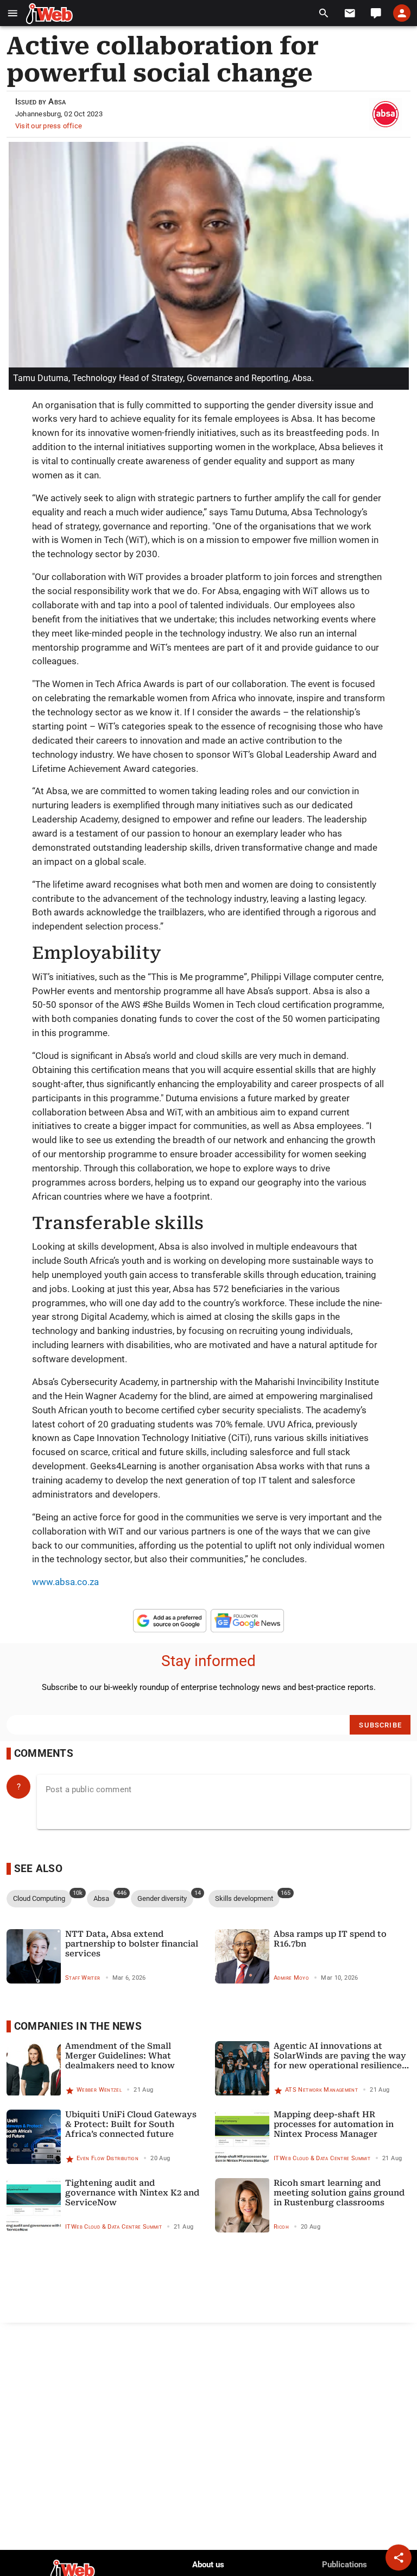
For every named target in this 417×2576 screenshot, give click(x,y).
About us (208, 2565)
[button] (13, 13)
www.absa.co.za (65, 1582)
